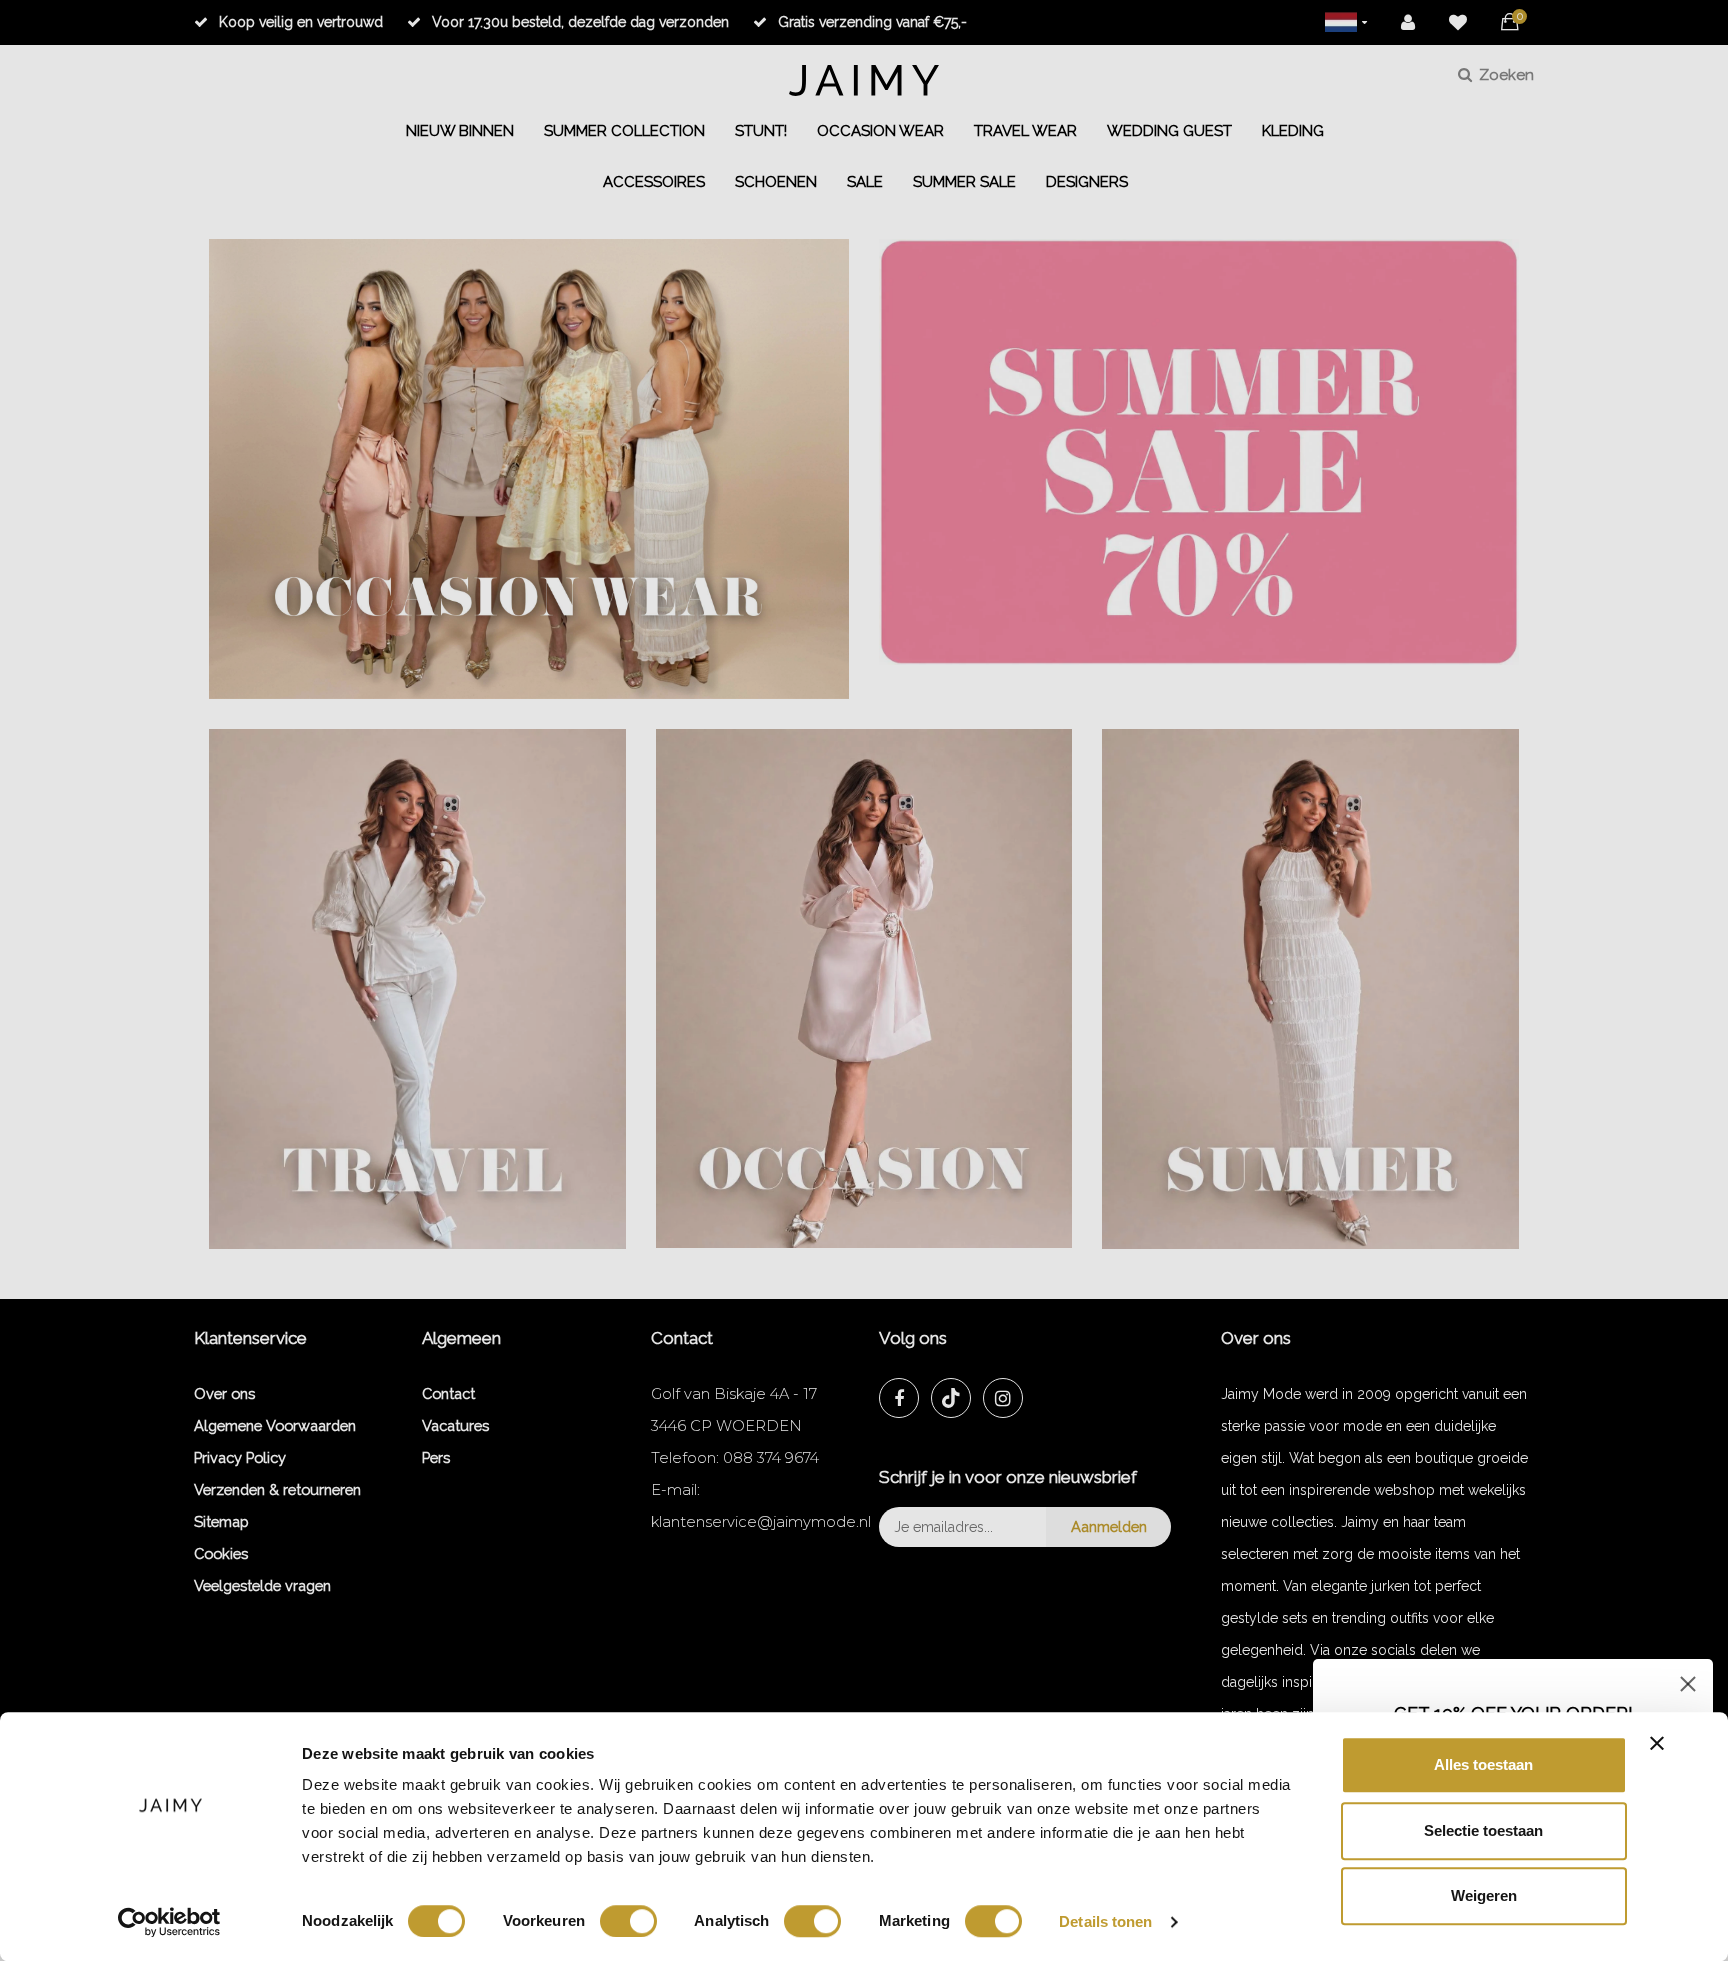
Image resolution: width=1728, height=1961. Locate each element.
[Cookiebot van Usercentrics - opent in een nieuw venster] (169, 1922)
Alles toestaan (1483, 1764)
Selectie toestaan (1483, 1830)
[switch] (628, 1921)
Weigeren (1484, 1895)
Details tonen (1105, 1921)
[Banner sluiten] (1657, 1743)
